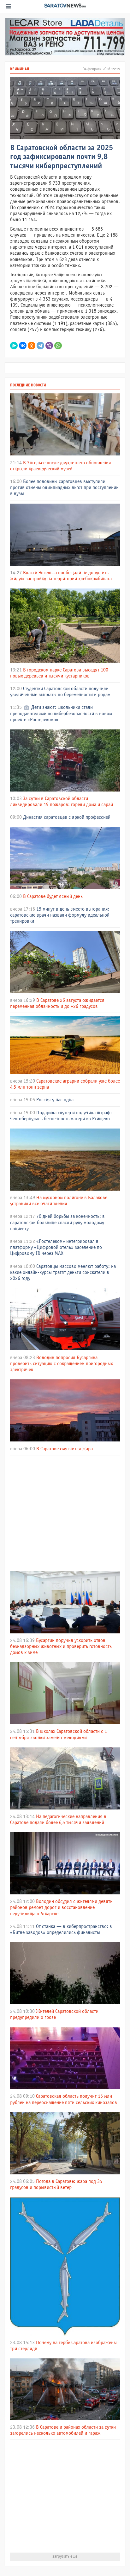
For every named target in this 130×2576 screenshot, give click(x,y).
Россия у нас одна (55, 1100)
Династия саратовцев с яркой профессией (67, 817)
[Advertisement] (65, 1512)
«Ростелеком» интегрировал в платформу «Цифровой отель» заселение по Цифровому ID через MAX (56, 1247)
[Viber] (49, 346)
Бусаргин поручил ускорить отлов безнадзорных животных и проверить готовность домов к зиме (61, 1647)
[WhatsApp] (58, 346)
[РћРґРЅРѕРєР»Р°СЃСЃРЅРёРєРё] (32, 346)
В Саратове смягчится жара (65, 1449)
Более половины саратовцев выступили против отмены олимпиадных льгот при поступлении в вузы (64, 488)
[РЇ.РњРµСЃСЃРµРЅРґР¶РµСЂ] (14, 346)
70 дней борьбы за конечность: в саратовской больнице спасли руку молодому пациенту (57, 1222)
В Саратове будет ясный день (53, 897)
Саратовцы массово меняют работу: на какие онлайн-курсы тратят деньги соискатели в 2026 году (63, 1272)
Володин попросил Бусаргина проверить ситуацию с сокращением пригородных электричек (62, 1364)
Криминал (20, 69)
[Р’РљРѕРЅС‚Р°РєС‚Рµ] (23, 346)
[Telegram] (40, 346)
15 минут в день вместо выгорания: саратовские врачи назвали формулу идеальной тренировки (60, 915)
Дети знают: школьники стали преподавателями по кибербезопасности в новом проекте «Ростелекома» (61, 713)
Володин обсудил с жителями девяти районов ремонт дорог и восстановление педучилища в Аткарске (61, 1908)
